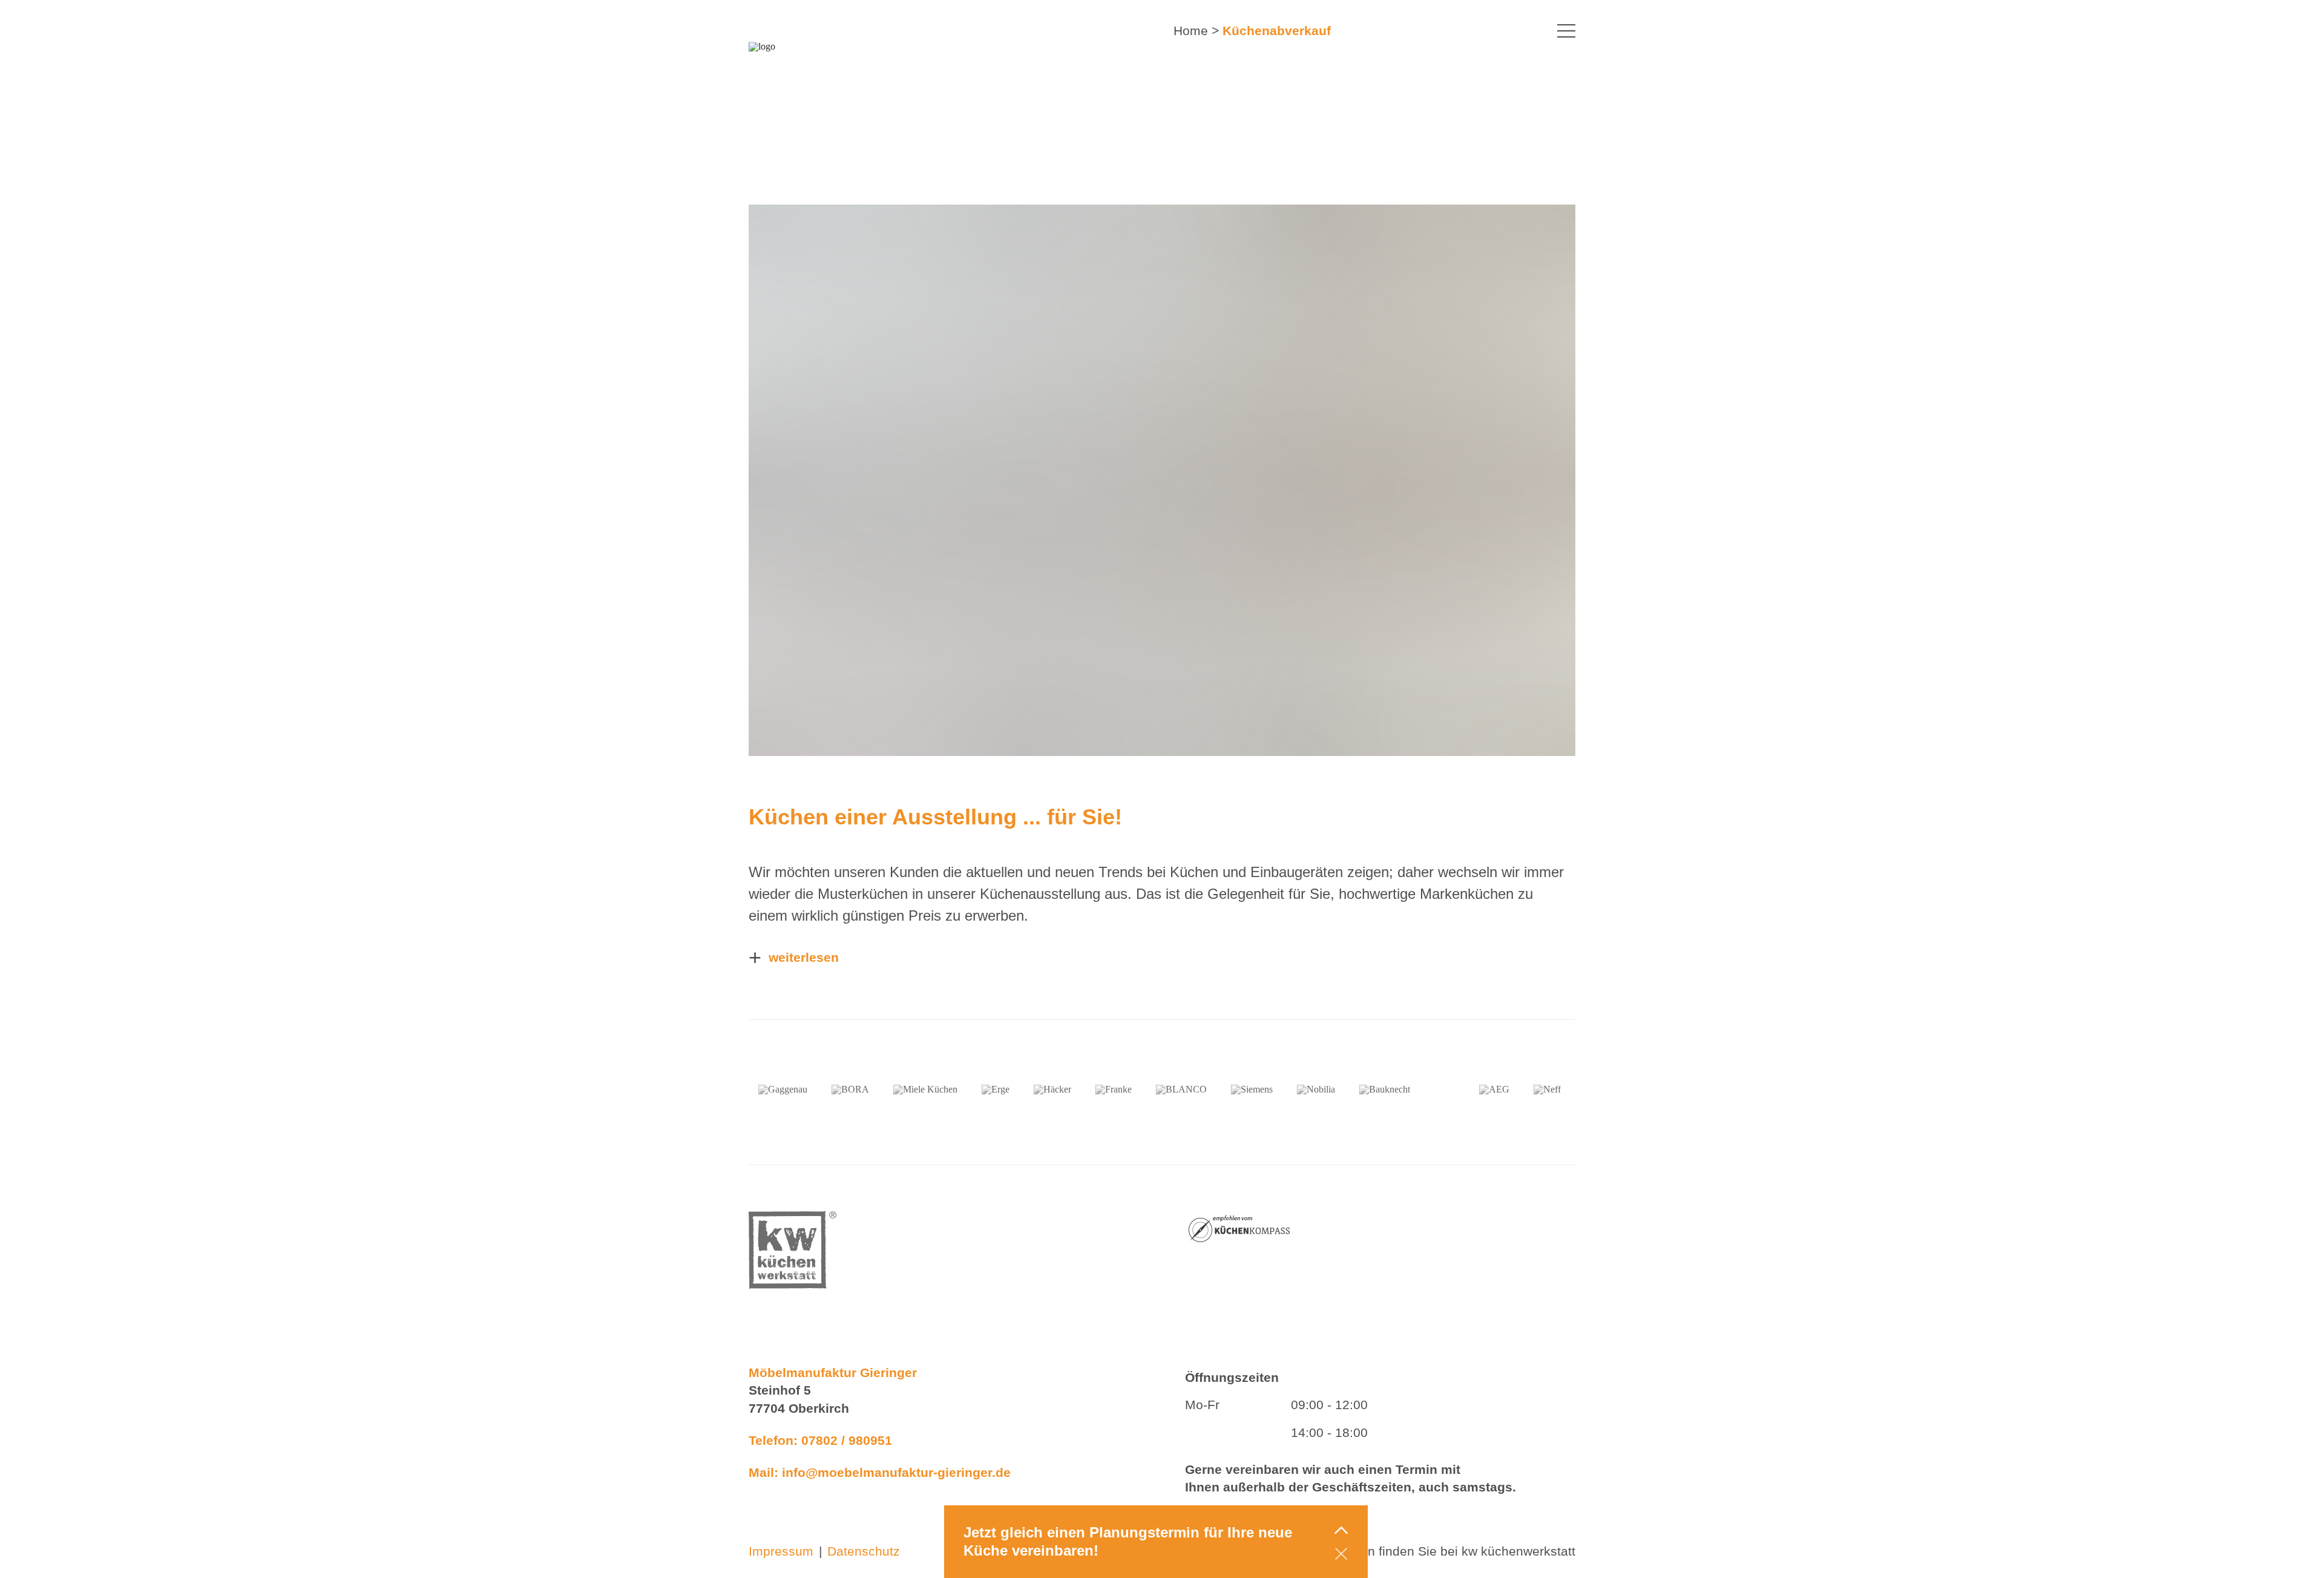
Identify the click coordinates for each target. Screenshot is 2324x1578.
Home (1191, 31)
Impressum (781, 1551)
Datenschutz (864, 1551)
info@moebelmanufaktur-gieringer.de (896, 1472)
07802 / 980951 (847, 1440)
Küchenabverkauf (1277, 31)
